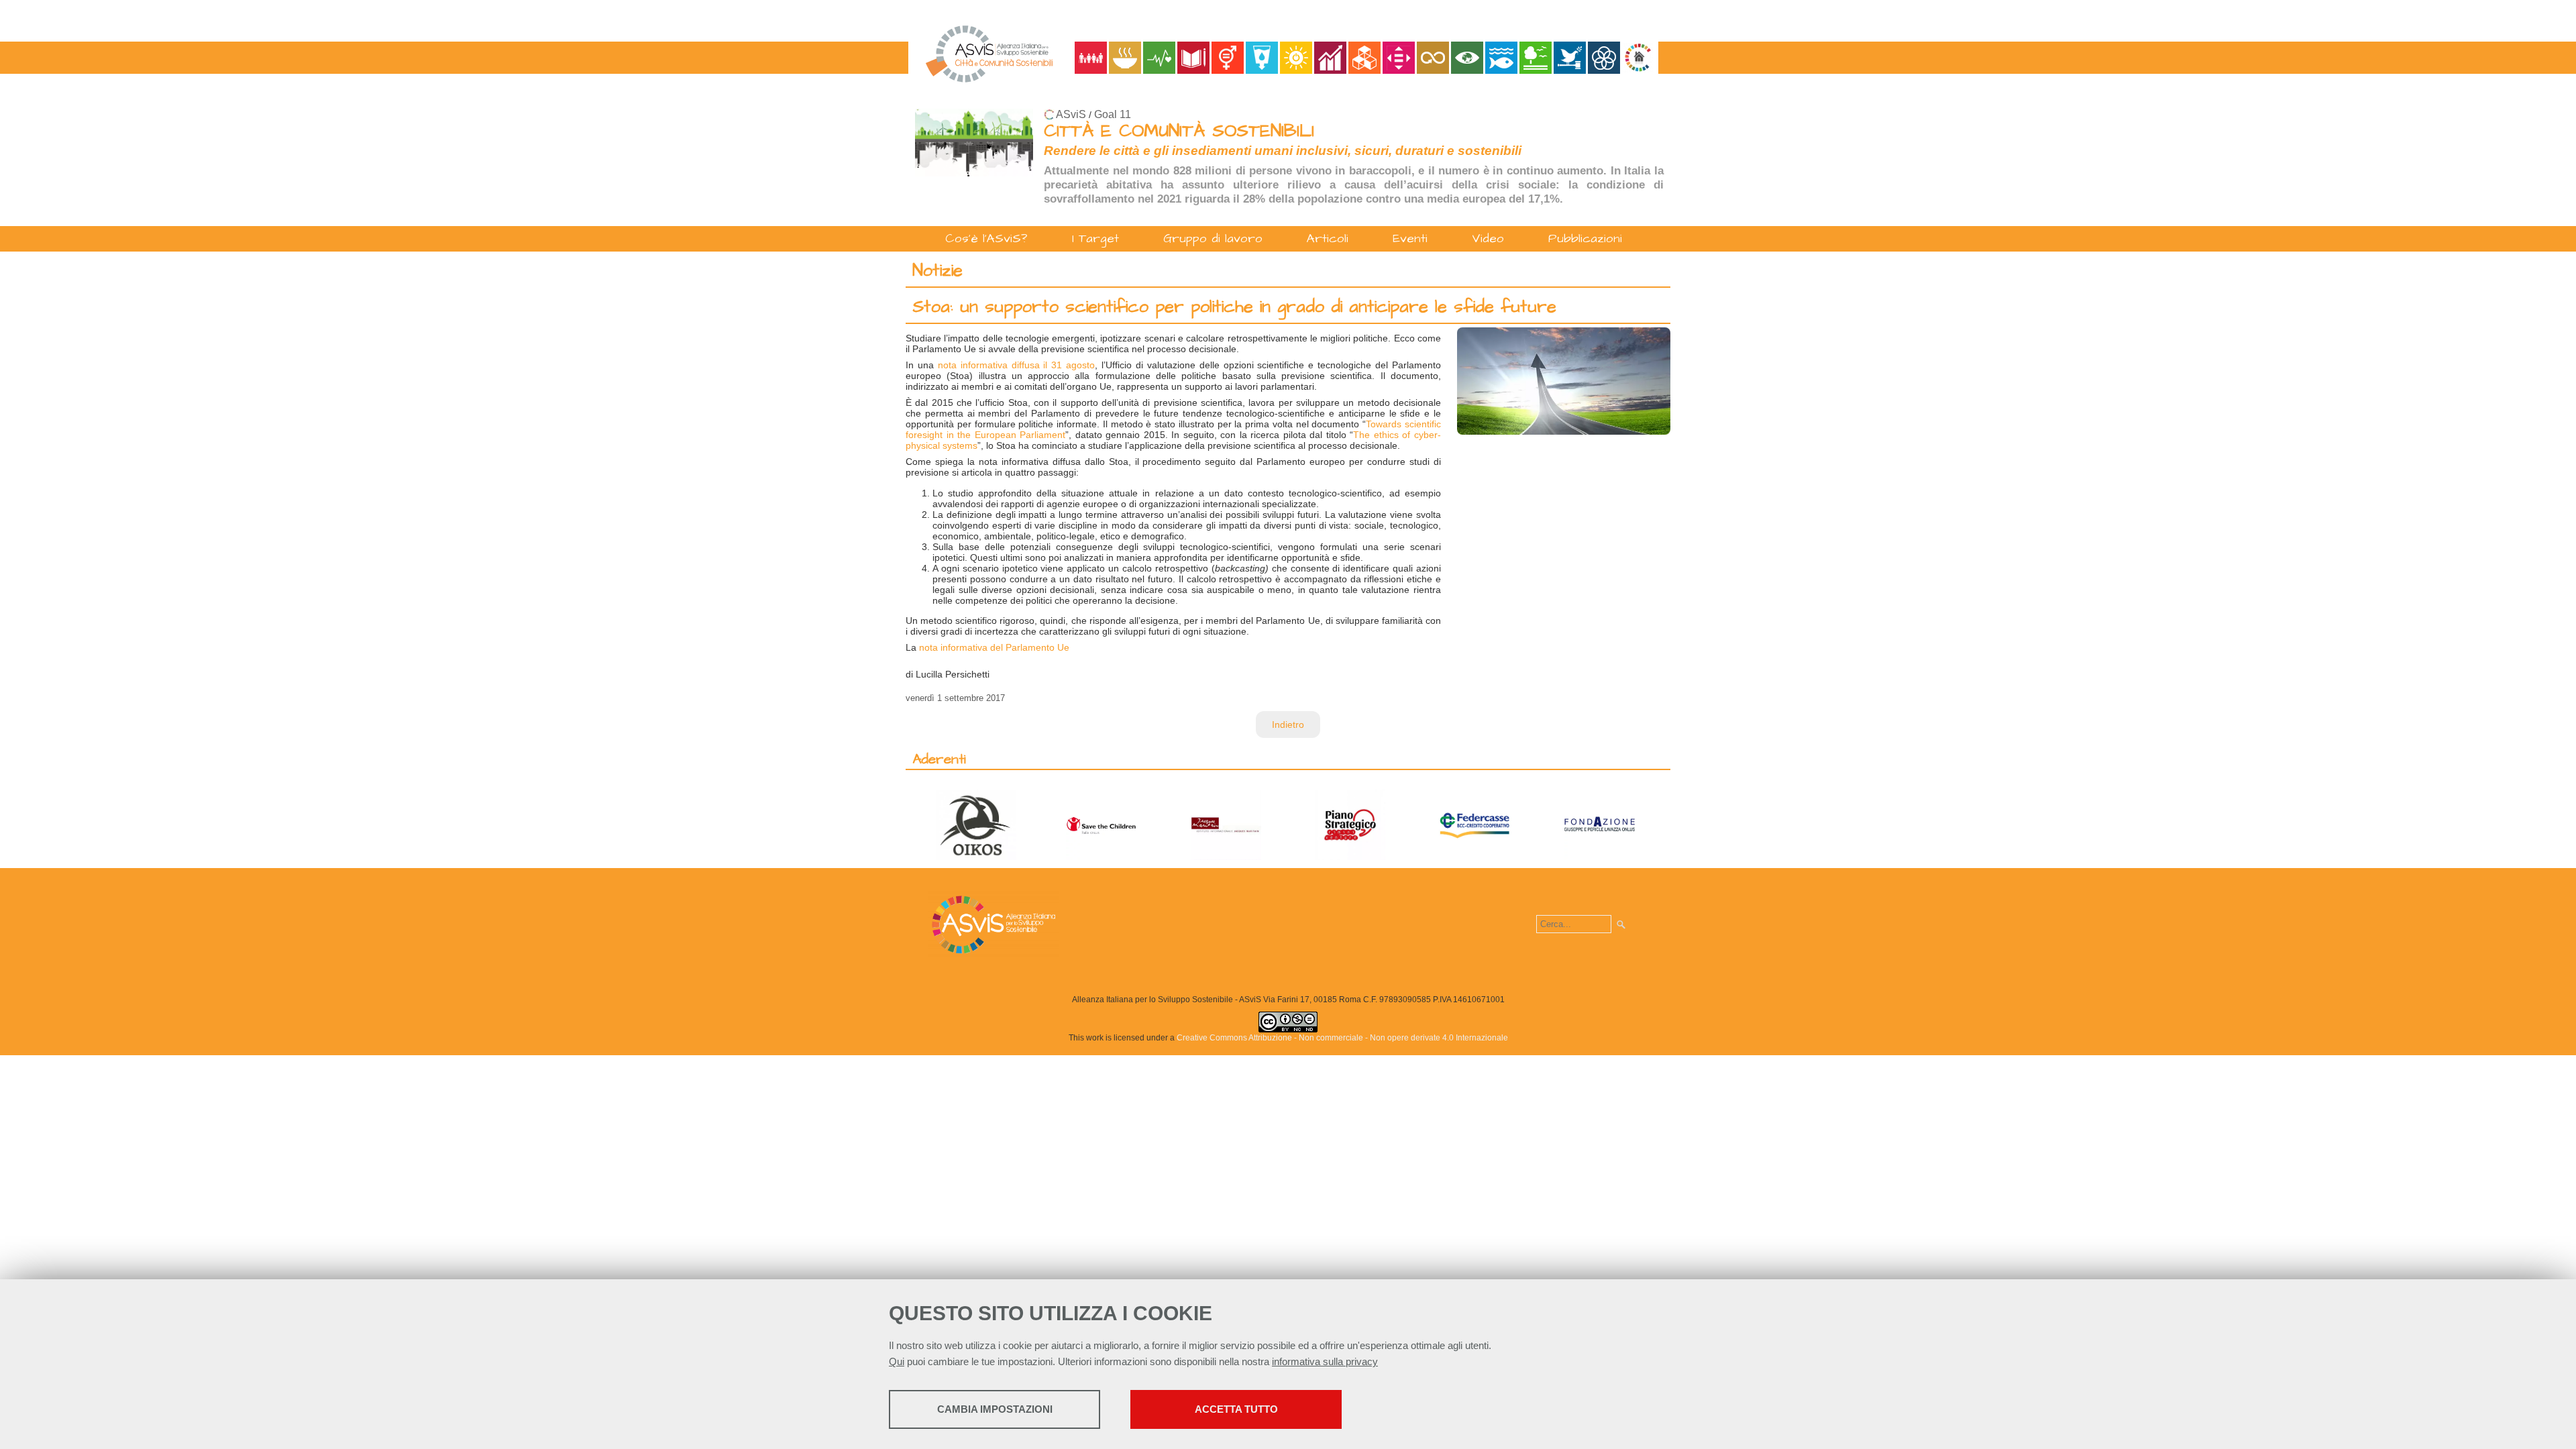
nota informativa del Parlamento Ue (994, 647)
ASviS (1071, 114)
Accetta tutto (1236, 1409)
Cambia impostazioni (995, 1409)
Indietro (1288, 724)
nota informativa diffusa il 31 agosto (1016, 365)
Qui (897, 1361)
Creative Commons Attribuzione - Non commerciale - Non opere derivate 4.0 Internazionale (1342, 1038)
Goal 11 (1113, 114)
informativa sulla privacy (1325, 1361)
